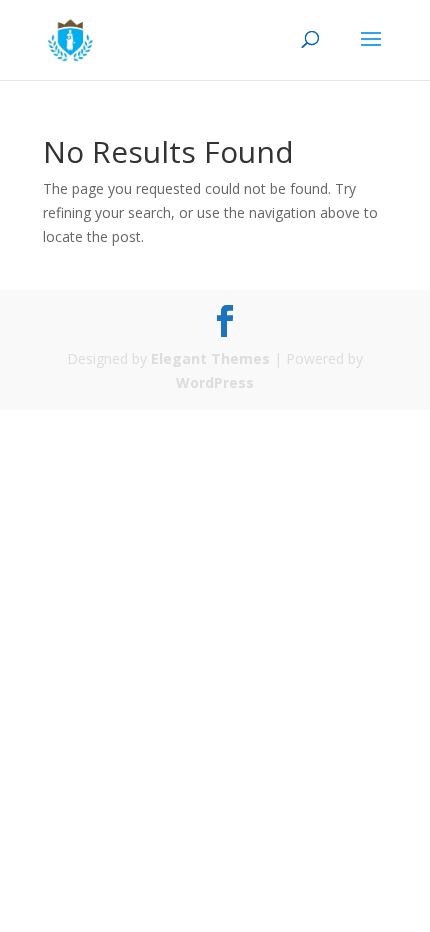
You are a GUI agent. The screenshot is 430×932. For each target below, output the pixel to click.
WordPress (215, 382)
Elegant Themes (210, 358)
